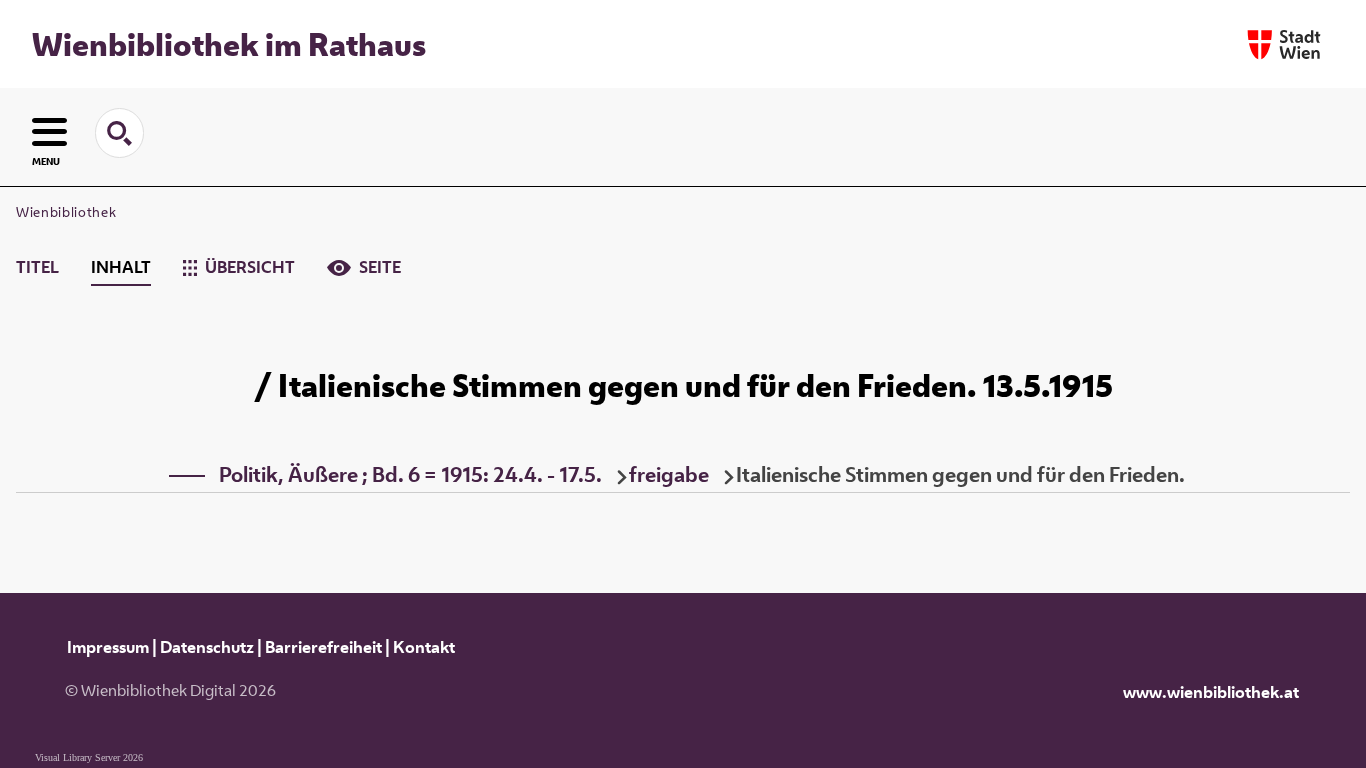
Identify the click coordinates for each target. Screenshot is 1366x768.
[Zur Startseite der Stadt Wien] (1284, 44)
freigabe (669, 474)
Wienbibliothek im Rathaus (229, 44)
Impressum (108, 647)
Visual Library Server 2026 (89, 757)
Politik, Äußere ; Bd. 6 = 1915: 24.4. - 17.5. (410, 474)
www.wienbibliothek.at (1211, 692)
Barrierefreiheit (323, 647)
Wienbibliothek (66, 212)
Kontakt (424, 647)
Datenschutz (207, 647)
